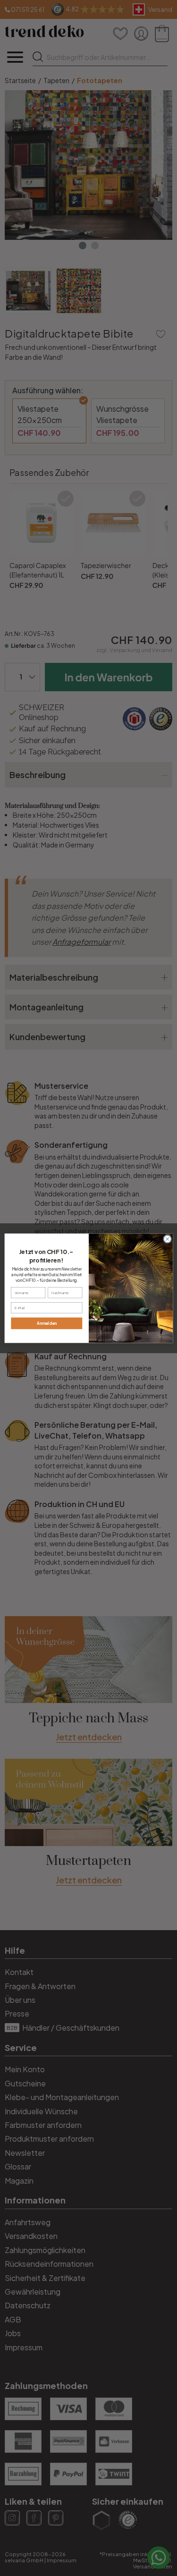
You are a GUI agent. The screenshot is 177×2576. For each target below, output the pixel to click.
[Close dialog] (167, 1239)
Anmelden (46, 1323)
